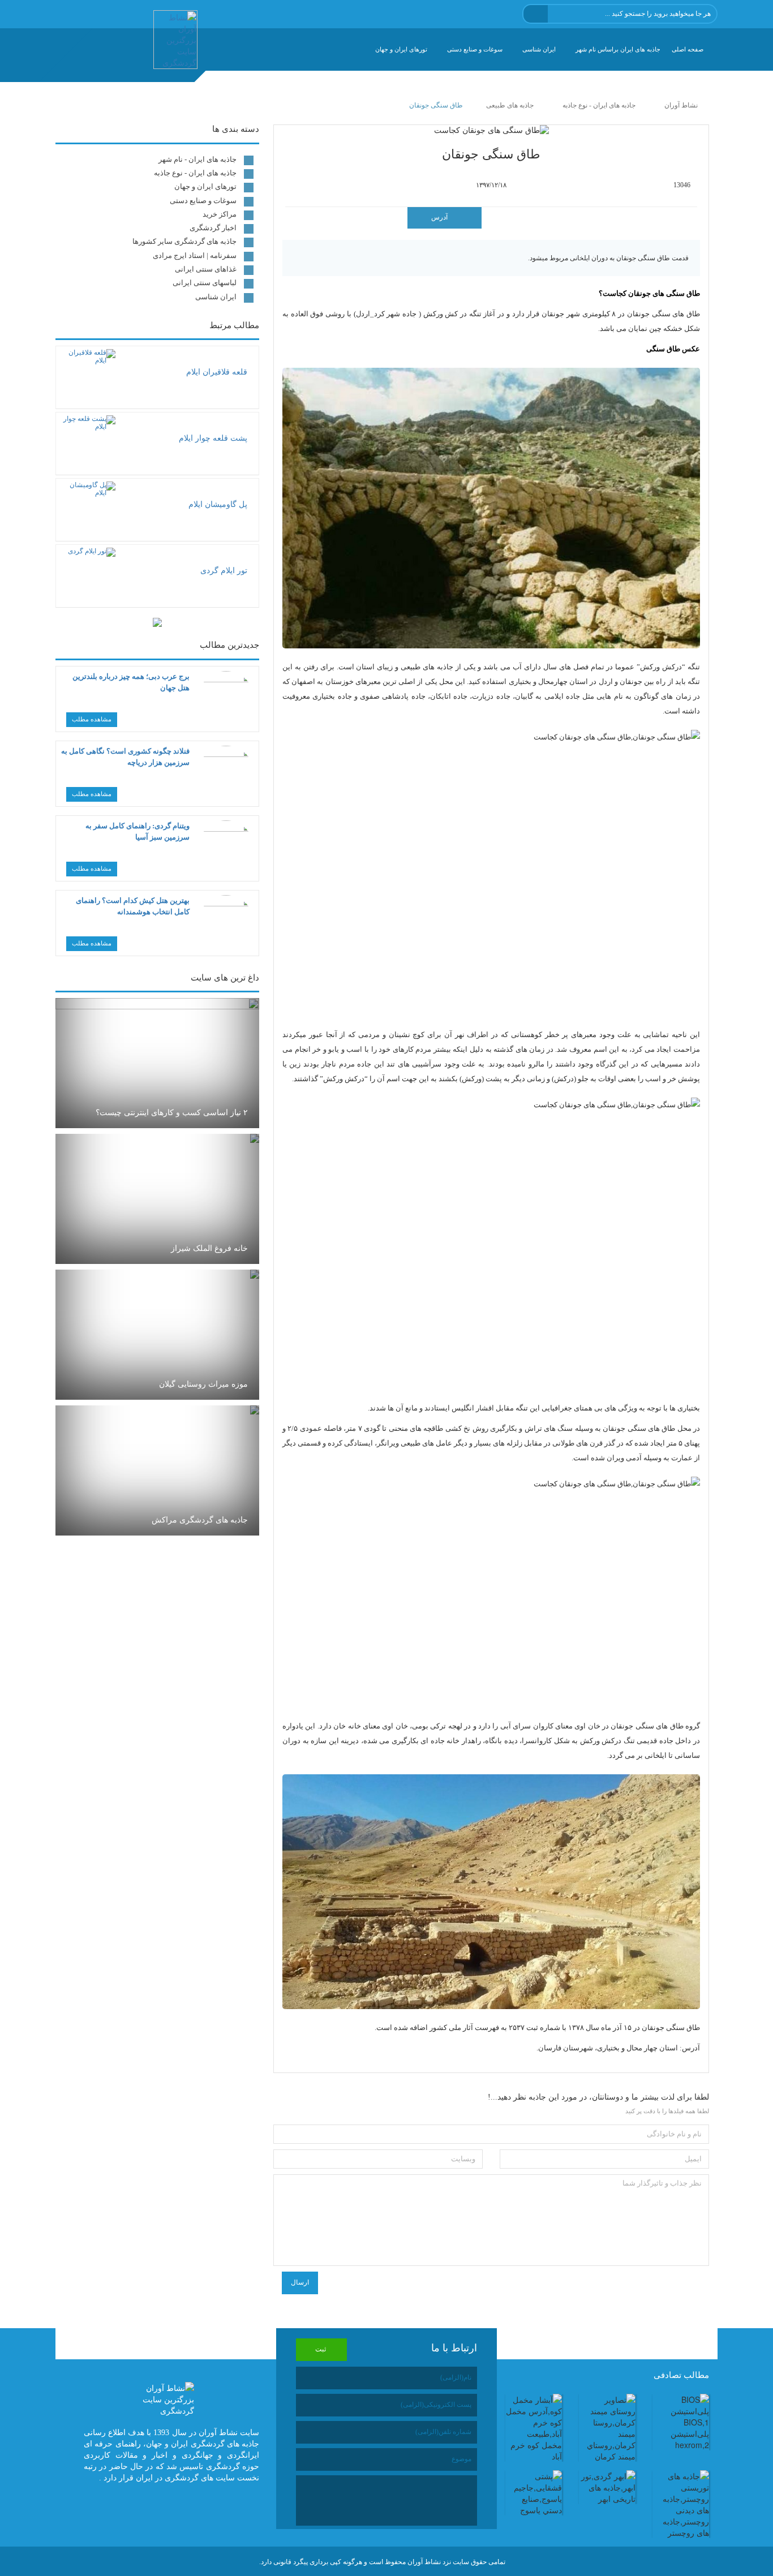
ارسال (300, 2282)
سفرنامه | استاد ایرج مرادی (195, 255)
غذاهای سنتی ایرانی (206, 269)
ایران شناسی (539, 49)
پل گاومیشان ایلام (218, 504)
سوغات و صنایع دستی (475, 49)
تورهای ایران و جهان (401, 49)
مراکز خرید (220, 214)
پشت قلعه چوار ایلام (213, 438)
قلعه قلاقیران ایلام (217, 372)
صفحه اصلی (688, 49)
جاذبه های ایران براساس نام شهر (618, 49)
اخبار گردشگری (213, 228)
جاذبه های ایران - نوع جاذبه (195, 173)
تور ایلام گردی (224, 571)
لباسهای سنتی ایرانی (205, 283)
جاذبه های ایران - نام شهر (197, 159)
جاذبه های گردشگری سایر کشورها (184, 241)
